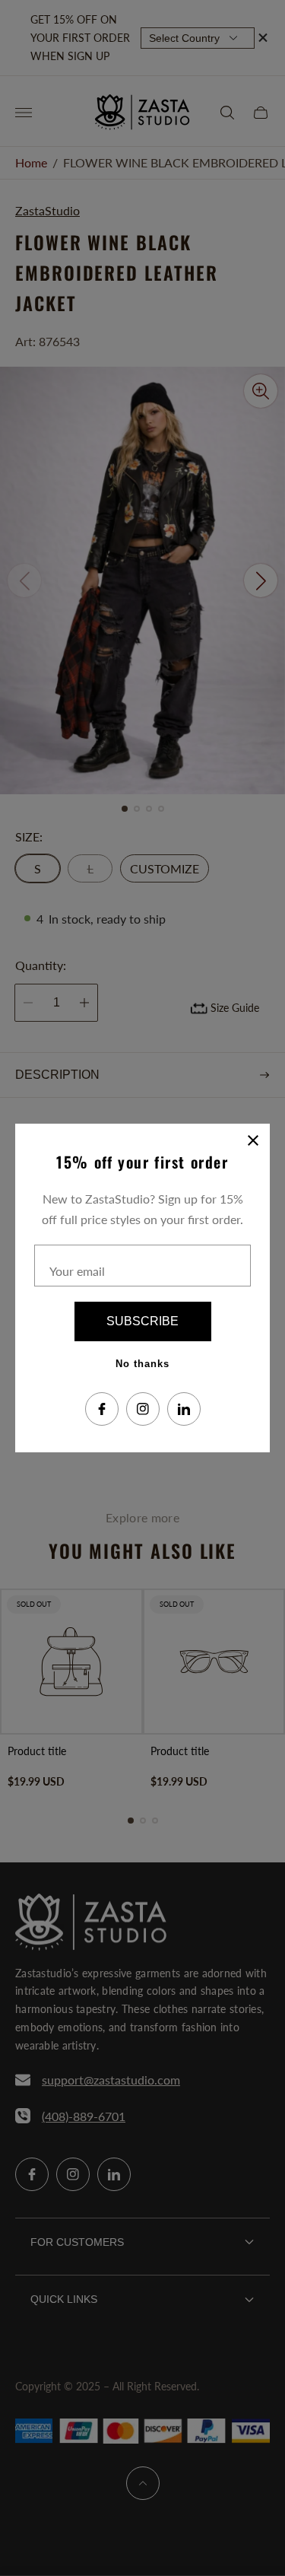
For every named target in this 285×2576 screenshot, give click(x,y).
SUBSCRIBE (142, 1321)
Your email (77, 1271)
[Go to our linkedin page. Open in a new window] (184, 1409)
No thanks (142, 1364)
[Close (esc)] (253, 1140)
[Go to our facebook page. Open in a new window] (102, 1409)
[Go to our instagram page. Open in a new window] (143, 1409)
